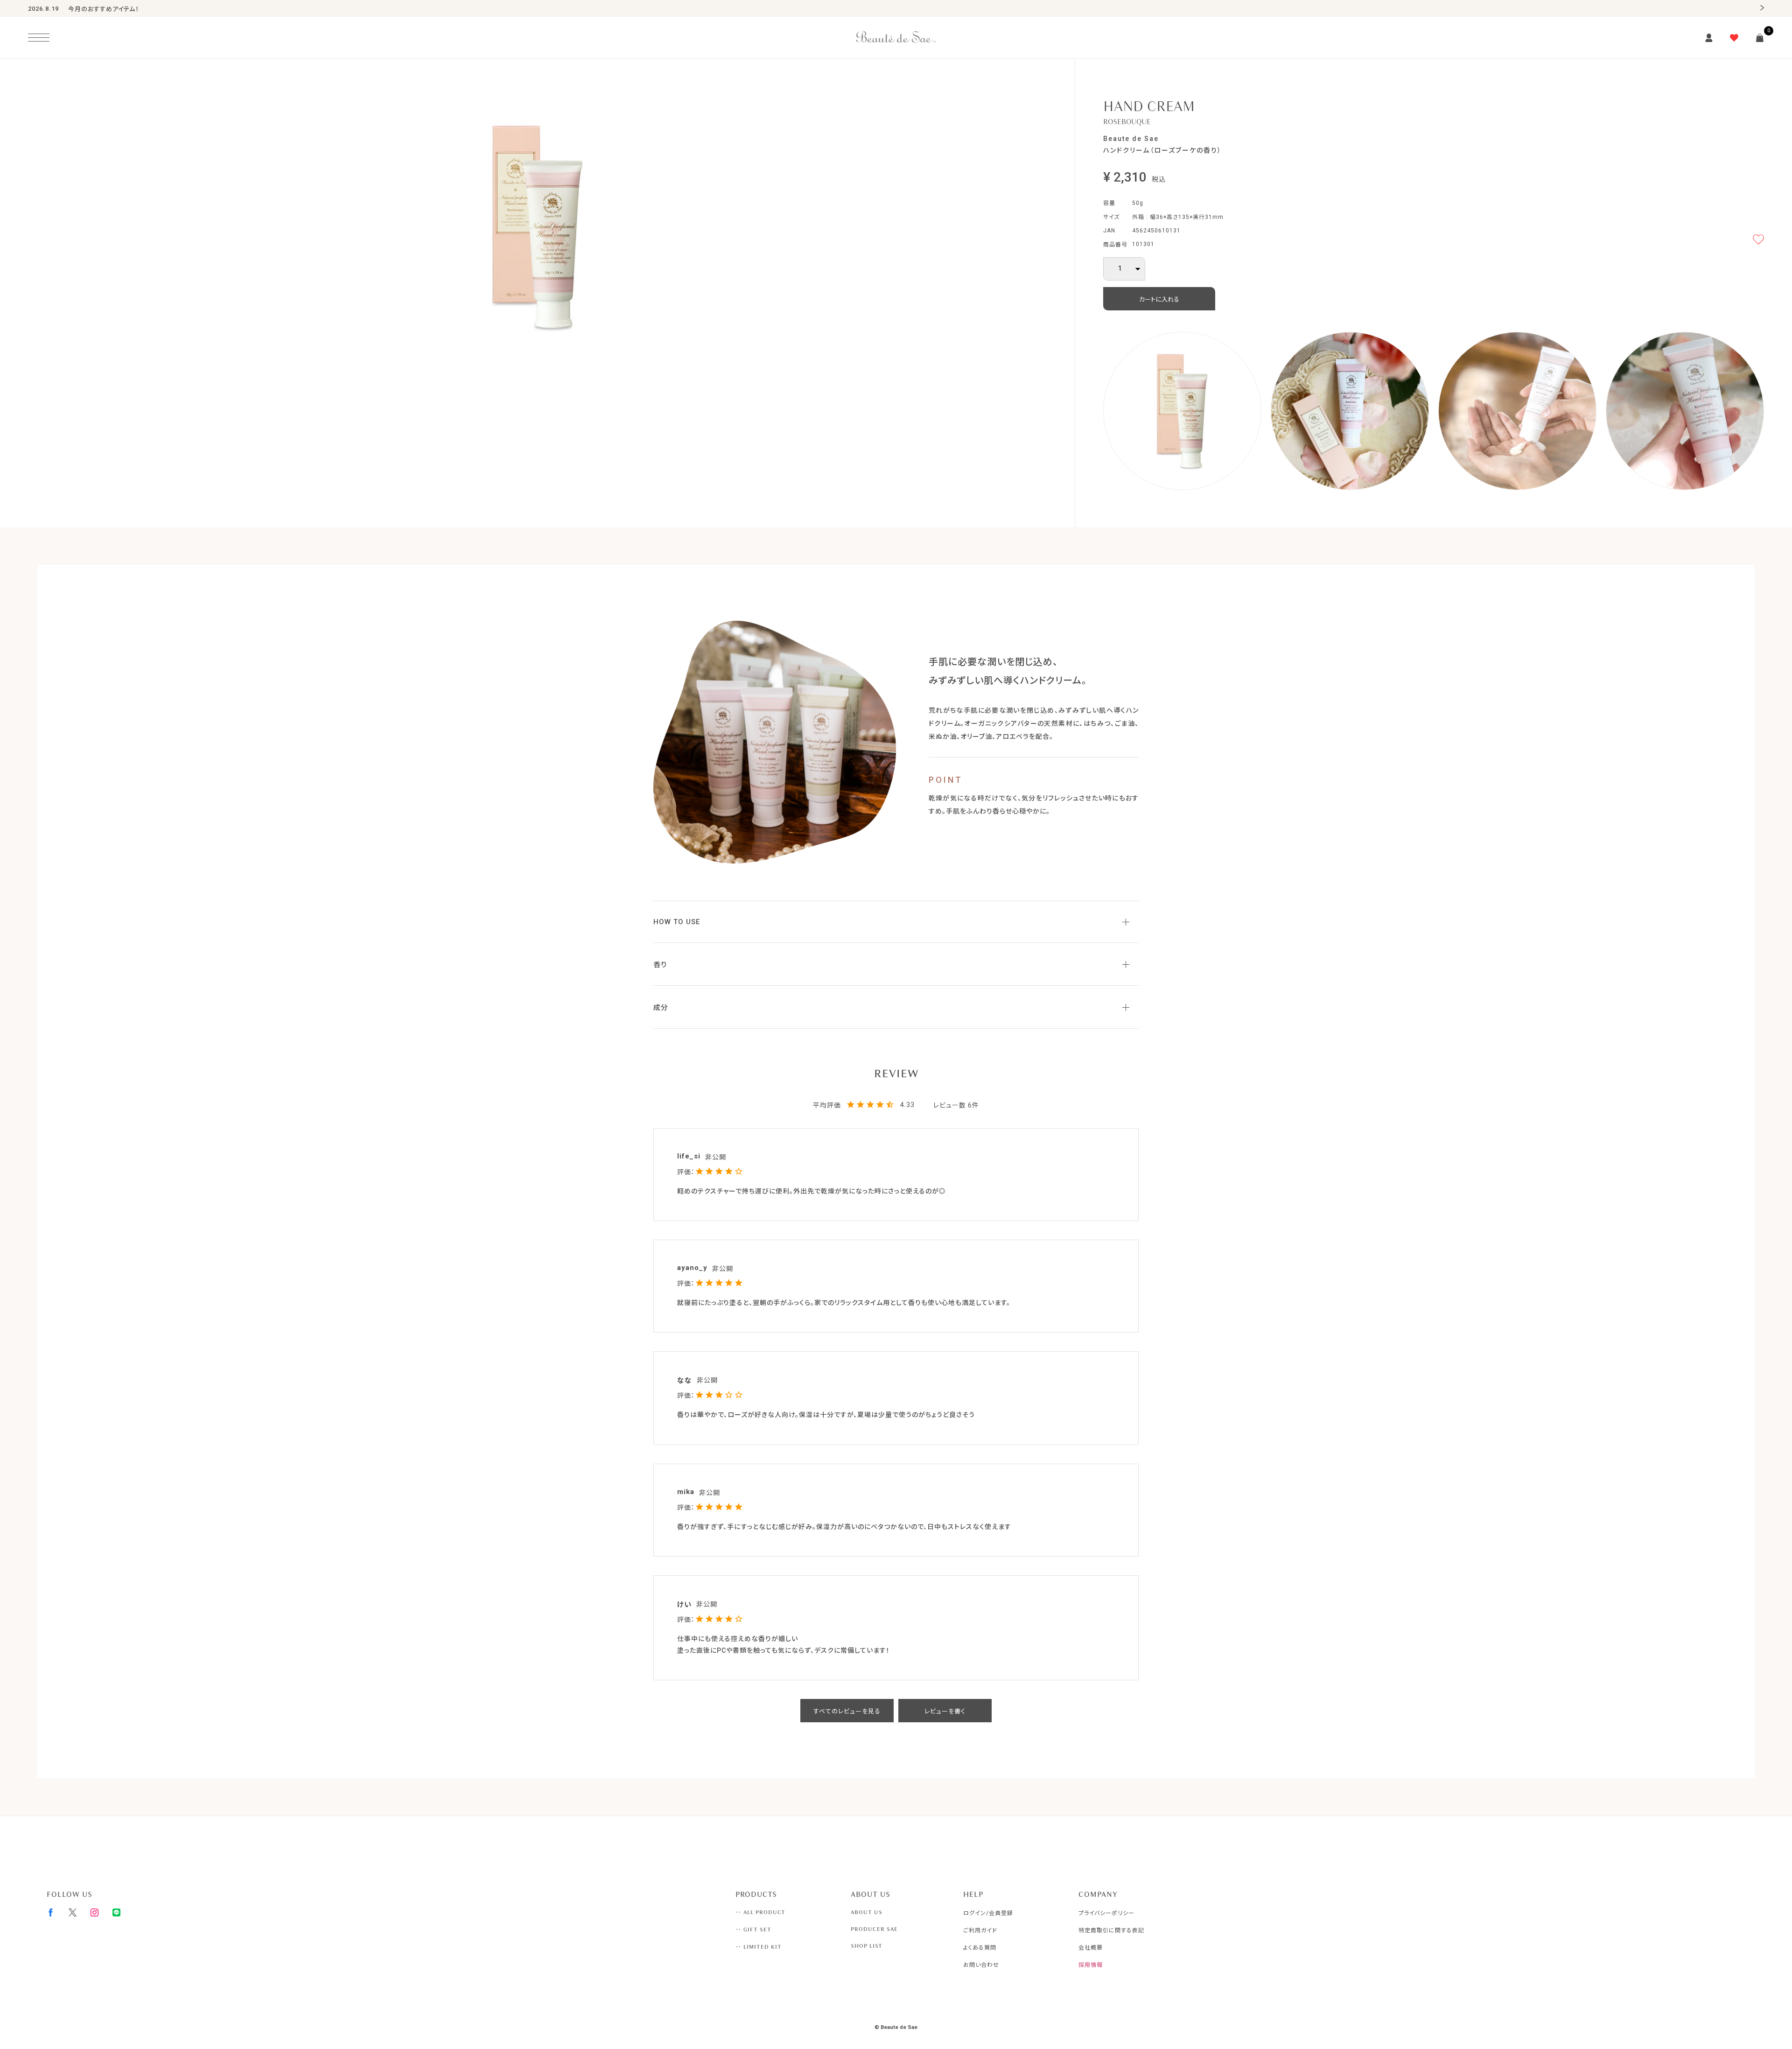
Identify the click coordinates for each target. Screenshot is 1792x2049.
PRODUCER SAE (874, 1929)
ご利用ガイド (980, 1930)
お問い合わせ (981, 1965)
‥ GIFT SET (753, 1930)
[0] (1760, 38)
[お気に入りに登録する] (1758, 239)
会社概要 (1091, 1948)
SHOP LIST (867, 1946)
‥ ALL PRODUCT (760, 1912)
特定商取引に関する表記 (1111, 1930)
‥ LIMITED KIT (759, 1947)
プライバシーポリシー (1106, 1913)
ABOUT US (867, 1912)
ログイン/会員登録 (988, 1913)
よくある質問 (980, 1948)
